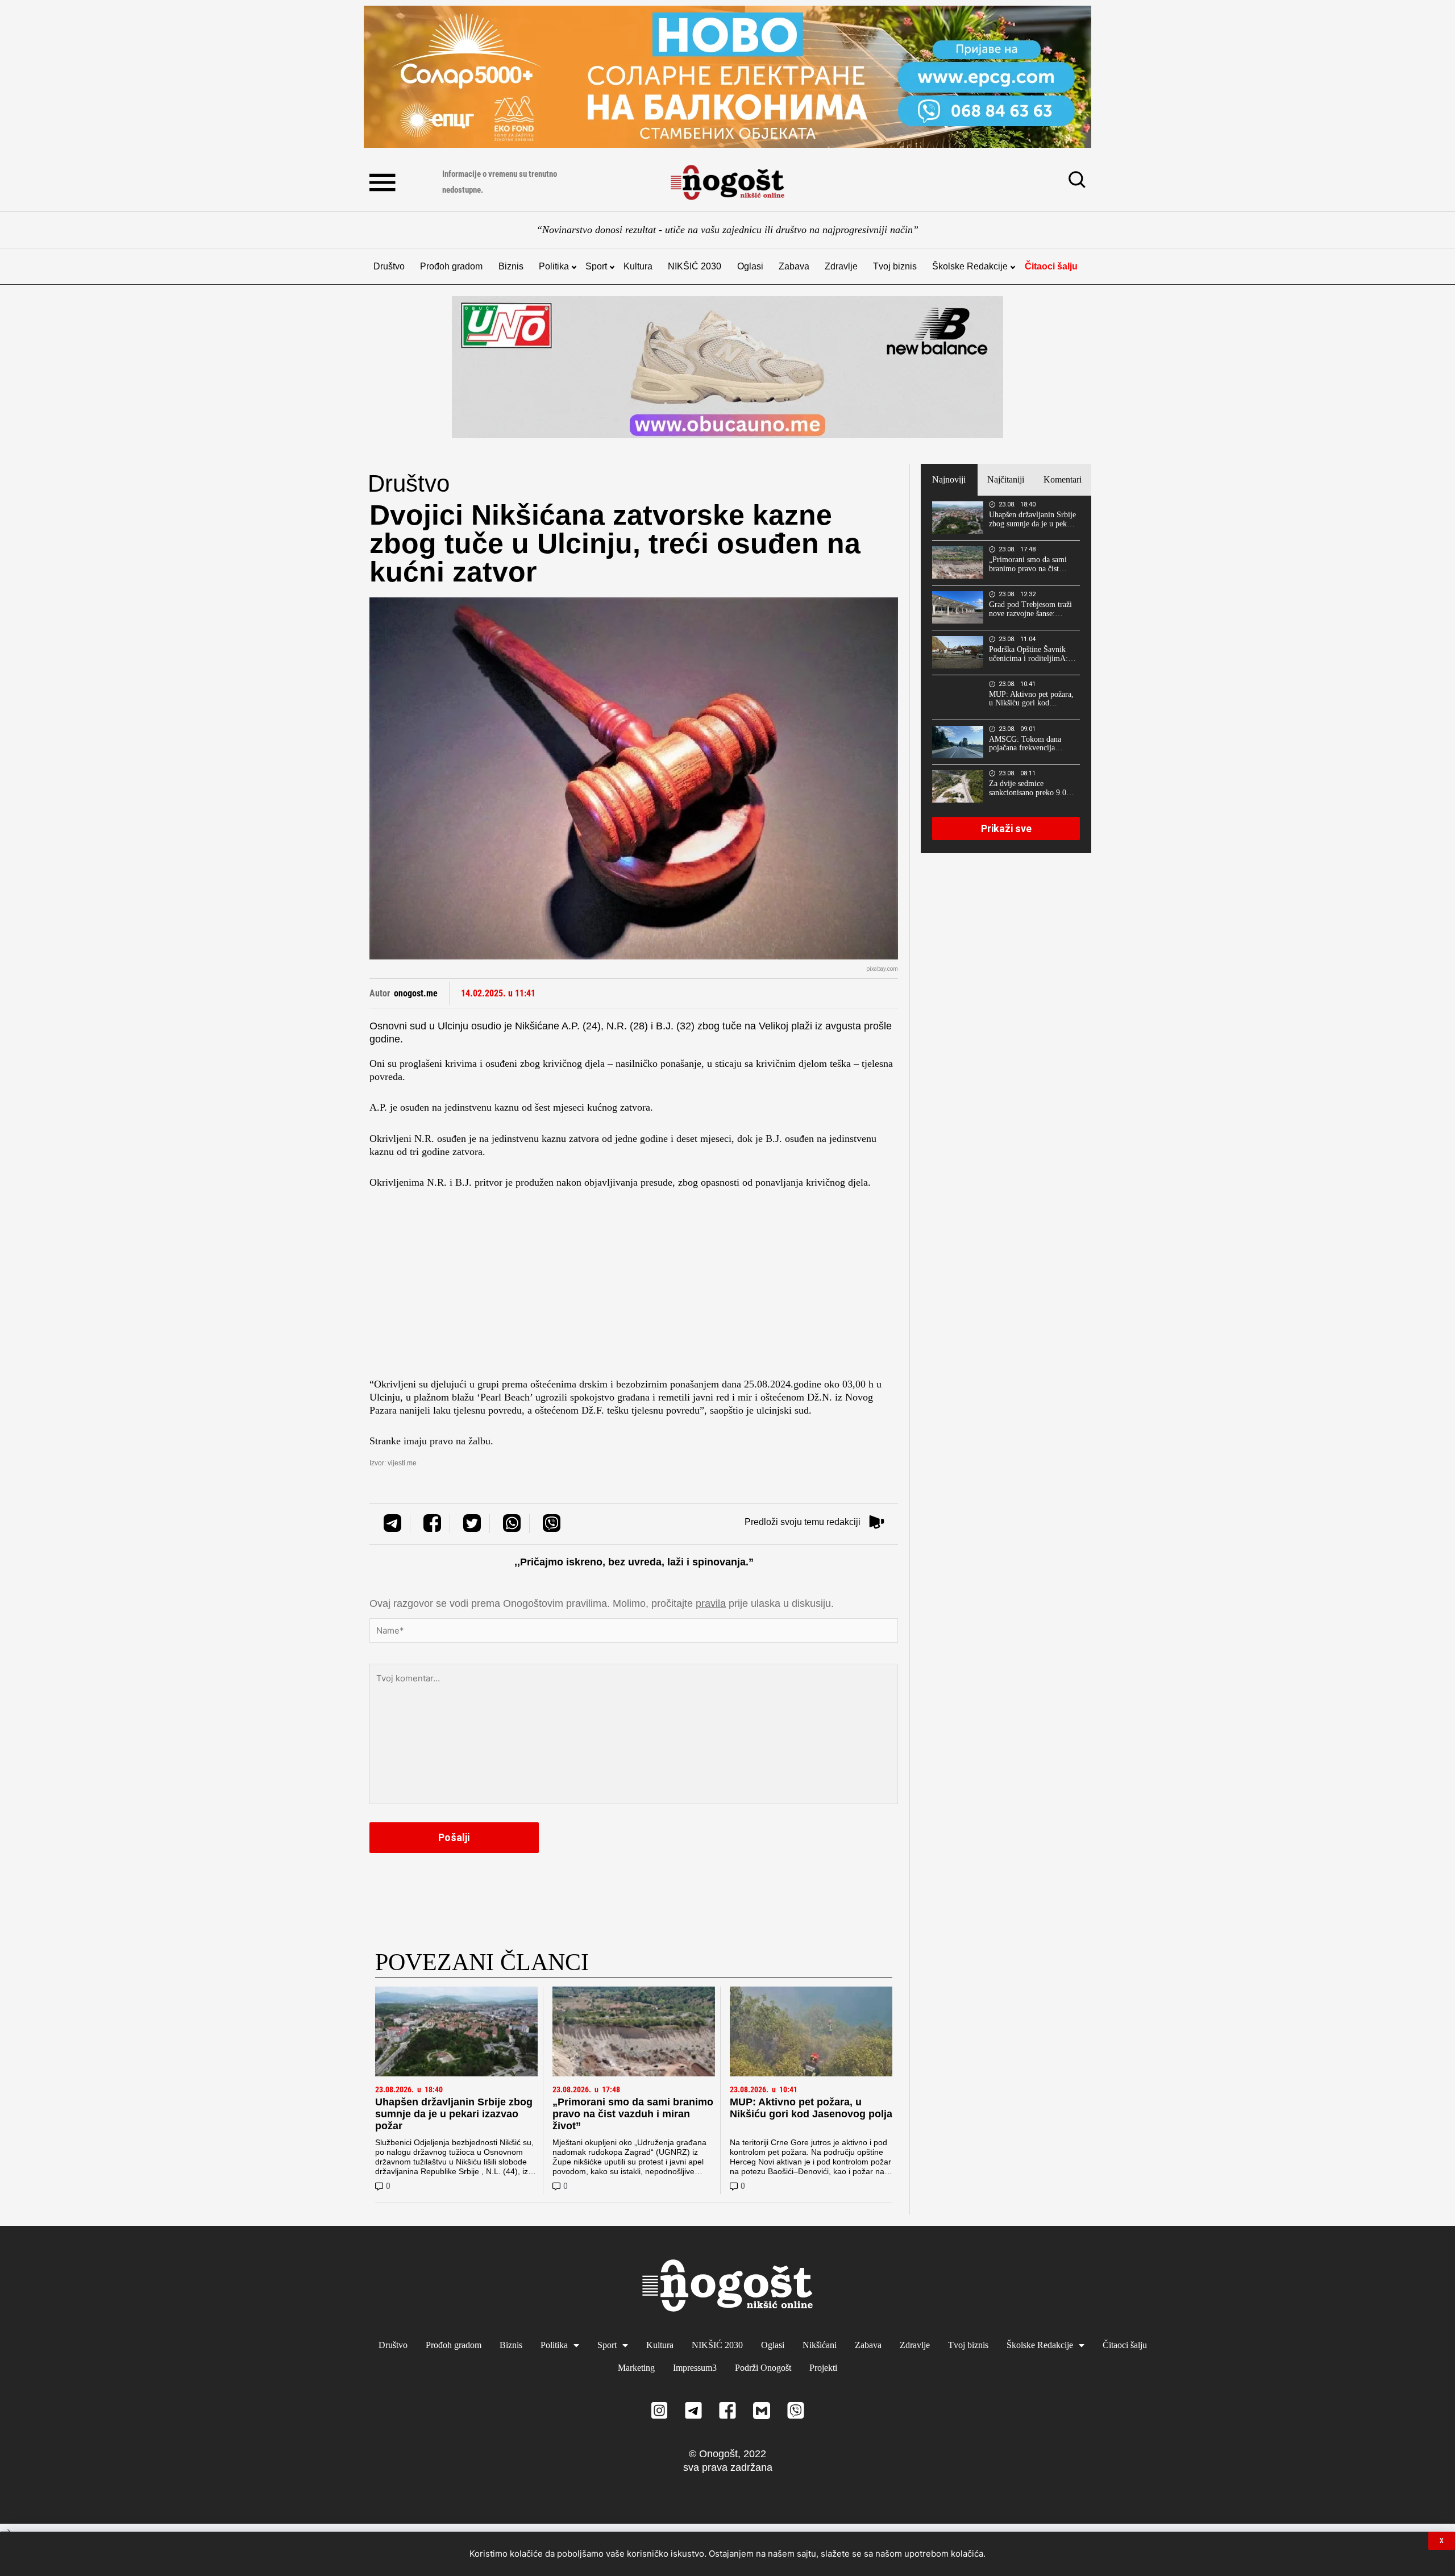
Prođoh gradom (451, 266)
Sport (596, 266)
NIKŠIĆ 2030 (695, 266)
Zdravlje (841, 266)
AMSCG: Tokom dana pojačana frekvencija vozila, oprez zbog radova (1030, 744)
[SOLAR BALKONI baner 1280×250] (727, 77)
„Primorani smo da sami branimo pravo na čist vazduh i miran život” (633, 2114)
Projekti (823, 2368)
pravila (711, 1603)
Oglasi (750, 266)
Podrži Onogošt (763, 2368)
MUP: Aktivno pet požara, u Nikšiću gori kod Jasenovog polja (811, 2108)
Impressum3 (695, 2368)
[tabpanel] (1006, 674)
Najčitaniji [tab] (1006, 479)
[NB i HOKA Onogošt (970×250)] (727, 367)
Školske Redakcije (970, 266)
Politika (554, 266)
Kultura (638, 266)
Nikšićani (820, 2345)
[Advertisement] (634, 1287)
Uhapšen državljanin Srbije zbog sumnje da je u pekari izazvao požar (454, 2114)
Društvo (389, 266)
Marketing (636, 2368)
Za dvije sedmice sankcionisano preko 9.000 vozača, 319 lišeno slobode (1032, 788)
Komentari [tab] (1063, 479)
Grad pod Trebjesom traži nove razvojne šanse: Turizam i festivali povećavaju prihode (1030, 609)
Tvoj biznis (895, 266)
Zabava (794, 266)
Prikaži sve (1006, 828)
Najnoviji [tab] (949, 479)
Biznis (511, 266)
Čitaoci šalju (1051, 266)
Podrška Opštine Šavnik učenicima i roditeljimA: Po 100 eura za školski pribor (1028, 654)
